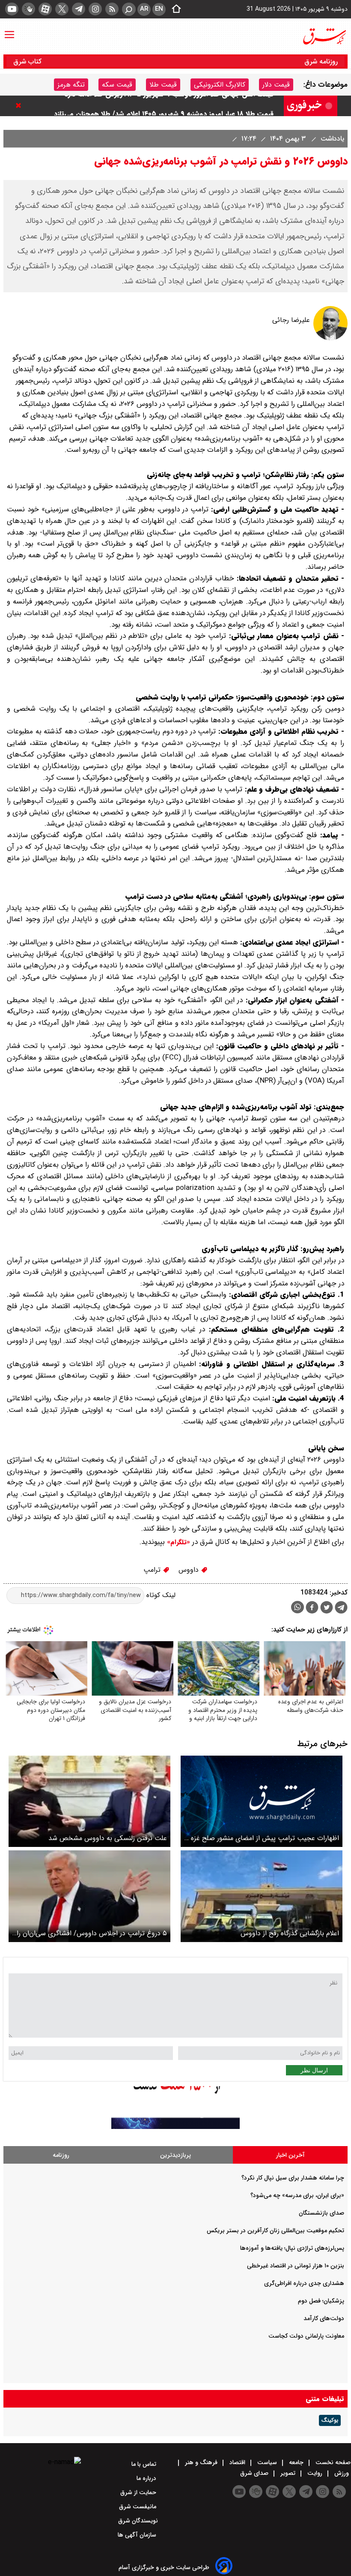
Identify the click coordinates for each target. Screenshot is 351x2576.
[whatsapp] (297, 1607)
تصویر (288, 2473)
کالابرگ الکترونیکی (220, 85)
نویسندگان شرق (138, 2521)
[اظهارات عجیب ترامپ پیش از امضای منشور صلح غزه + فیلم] (262, 1801)
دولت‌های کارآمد (324, 2318)
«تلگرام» (177, 1542)
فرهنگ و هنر (201, 2462)
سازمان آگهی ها (138, 2535)
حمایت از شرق (139, 2492)
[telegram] (79, 9)
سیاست (267, 2462)
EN (159, 9)
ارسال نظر (314, 2070)
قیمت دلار (276, 85)
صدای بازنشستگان (321, 2213)
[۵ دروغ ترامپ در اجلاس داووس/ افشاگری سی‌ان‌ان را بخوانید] (89, 1896)
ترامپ (153, 1570)
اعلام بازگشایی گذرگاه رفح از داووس (290, 1933)
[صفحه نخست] (174, 9)
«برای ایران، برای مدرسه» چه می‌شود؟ (297, 2195)
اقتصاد (237, 2462)
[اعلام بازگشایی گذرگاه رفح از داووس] (262, 1896)
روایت (315, 2473)
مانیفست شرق (138, 2507)
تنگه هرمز (71, 85)
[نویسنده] (330, 338)
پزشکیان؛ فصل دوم (321, 2301)
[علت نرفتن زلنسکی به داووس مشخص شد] (89, 1801)
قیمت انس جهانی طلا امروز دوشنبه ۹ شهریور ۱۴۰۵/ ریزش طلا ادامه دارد (169, 106)
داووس (190, 1570)
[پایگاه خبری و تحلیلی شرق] (324, 36)
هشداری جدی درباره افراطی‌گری (304, 2283)
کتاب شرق (28, 62)
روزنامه (61, 2155)
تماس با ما (145, 2464)
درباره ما (147, 2478)
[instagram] (95, 9)
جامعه (296, 2462)
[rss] (112, 9)
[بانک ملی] (175, 2127)
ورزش (342, 2473)
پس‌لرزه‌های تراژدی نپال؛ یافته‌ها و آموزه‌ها (292, 2248)
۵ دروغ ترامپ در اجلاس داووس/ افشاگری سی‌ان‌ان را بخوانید (92, 1933)
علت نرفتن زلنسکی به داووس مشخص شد (108, 1838)
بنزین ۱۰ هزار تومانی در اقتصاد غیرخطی (296, 2266)
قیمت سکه (117, 85)
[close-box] (21, 105)
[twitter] (62, 9)
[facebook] (312, 1608)
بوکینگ (330, 2420)
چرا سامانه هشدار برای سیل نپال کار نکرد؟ (293, 2178)
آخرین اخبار (290, 2155)
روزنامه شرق (321, 62)
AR (144, 9)
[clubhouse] (28, 9)
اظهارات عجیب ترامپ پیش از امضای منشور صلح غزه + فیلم (262, 1838)
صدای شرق (255, 2473)
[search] (129, 9)
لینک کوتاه (160, 1595)
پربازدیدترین (175, 2155)
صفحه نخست (332, 2462)
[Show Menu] (9, 30)
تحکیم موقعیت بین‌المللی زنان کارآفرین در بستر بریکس (275, 2231)
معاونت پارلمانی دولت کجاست (306, 2336)
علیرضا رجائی (291, 320)
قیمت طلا (163, 85)
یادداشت (331, 139)
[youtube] (12, 9)
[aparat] (45, 9)
